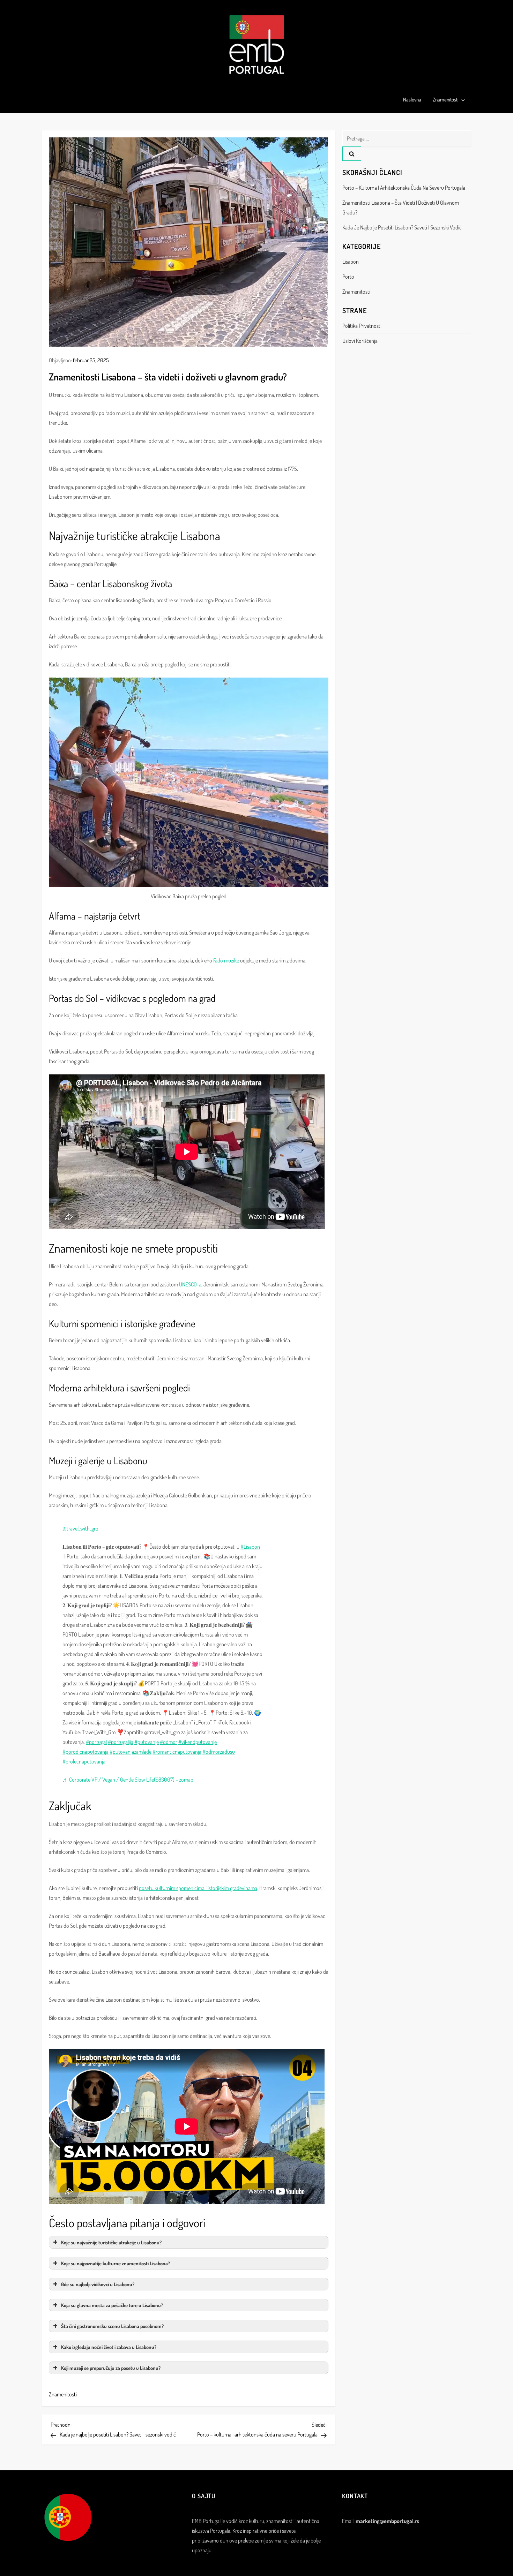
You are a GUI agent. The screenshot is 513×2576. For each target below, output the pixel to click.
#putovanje (147, 1742)
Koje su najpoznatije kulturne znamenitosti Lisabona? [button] (116, 2263)
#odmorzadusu (219, 1752)
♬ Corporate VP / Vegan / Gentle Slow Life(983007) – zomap (128, 1780)
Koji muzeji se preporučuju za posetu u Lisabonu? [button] (111, 2368)
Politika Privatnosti (362, 326)
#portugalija (121, 1742)
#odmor (169, 1742)
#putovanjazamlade (131, 1752)
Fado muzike (226, 960)
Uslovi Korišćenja (360, 341)
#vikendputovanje (198, 1742)
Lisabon (351, 262)
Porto (348, 277)
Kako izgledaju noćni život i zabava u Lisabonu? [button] (109, 2347)
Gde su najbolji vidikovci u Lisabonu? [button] (98, 2284)
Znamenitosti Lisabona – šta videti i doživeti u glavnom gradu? (401, 207)
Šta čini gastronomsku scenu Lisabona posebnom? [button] (112, 2326)
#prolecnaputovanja (84, 1761)
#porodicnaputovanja (85, 1752)
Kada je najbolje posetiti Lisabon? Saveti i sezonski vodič (402, 227)
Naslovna (412, 100)
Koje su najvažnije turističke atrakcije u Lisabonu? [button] (111, 2242)
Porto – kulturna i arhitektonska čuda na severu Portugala (404, 188)
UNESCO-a (190, 1284)
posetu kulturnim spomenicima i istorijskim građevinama (198, 1888)
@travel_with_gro (80, 1528)
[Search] (352, 154)
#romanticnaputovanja (177, 1752)
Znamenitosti (446, 100)
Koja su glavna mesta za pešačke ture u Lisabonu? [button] (112, 2305)
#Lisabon (250, 1547)
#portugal (96, 1742)
